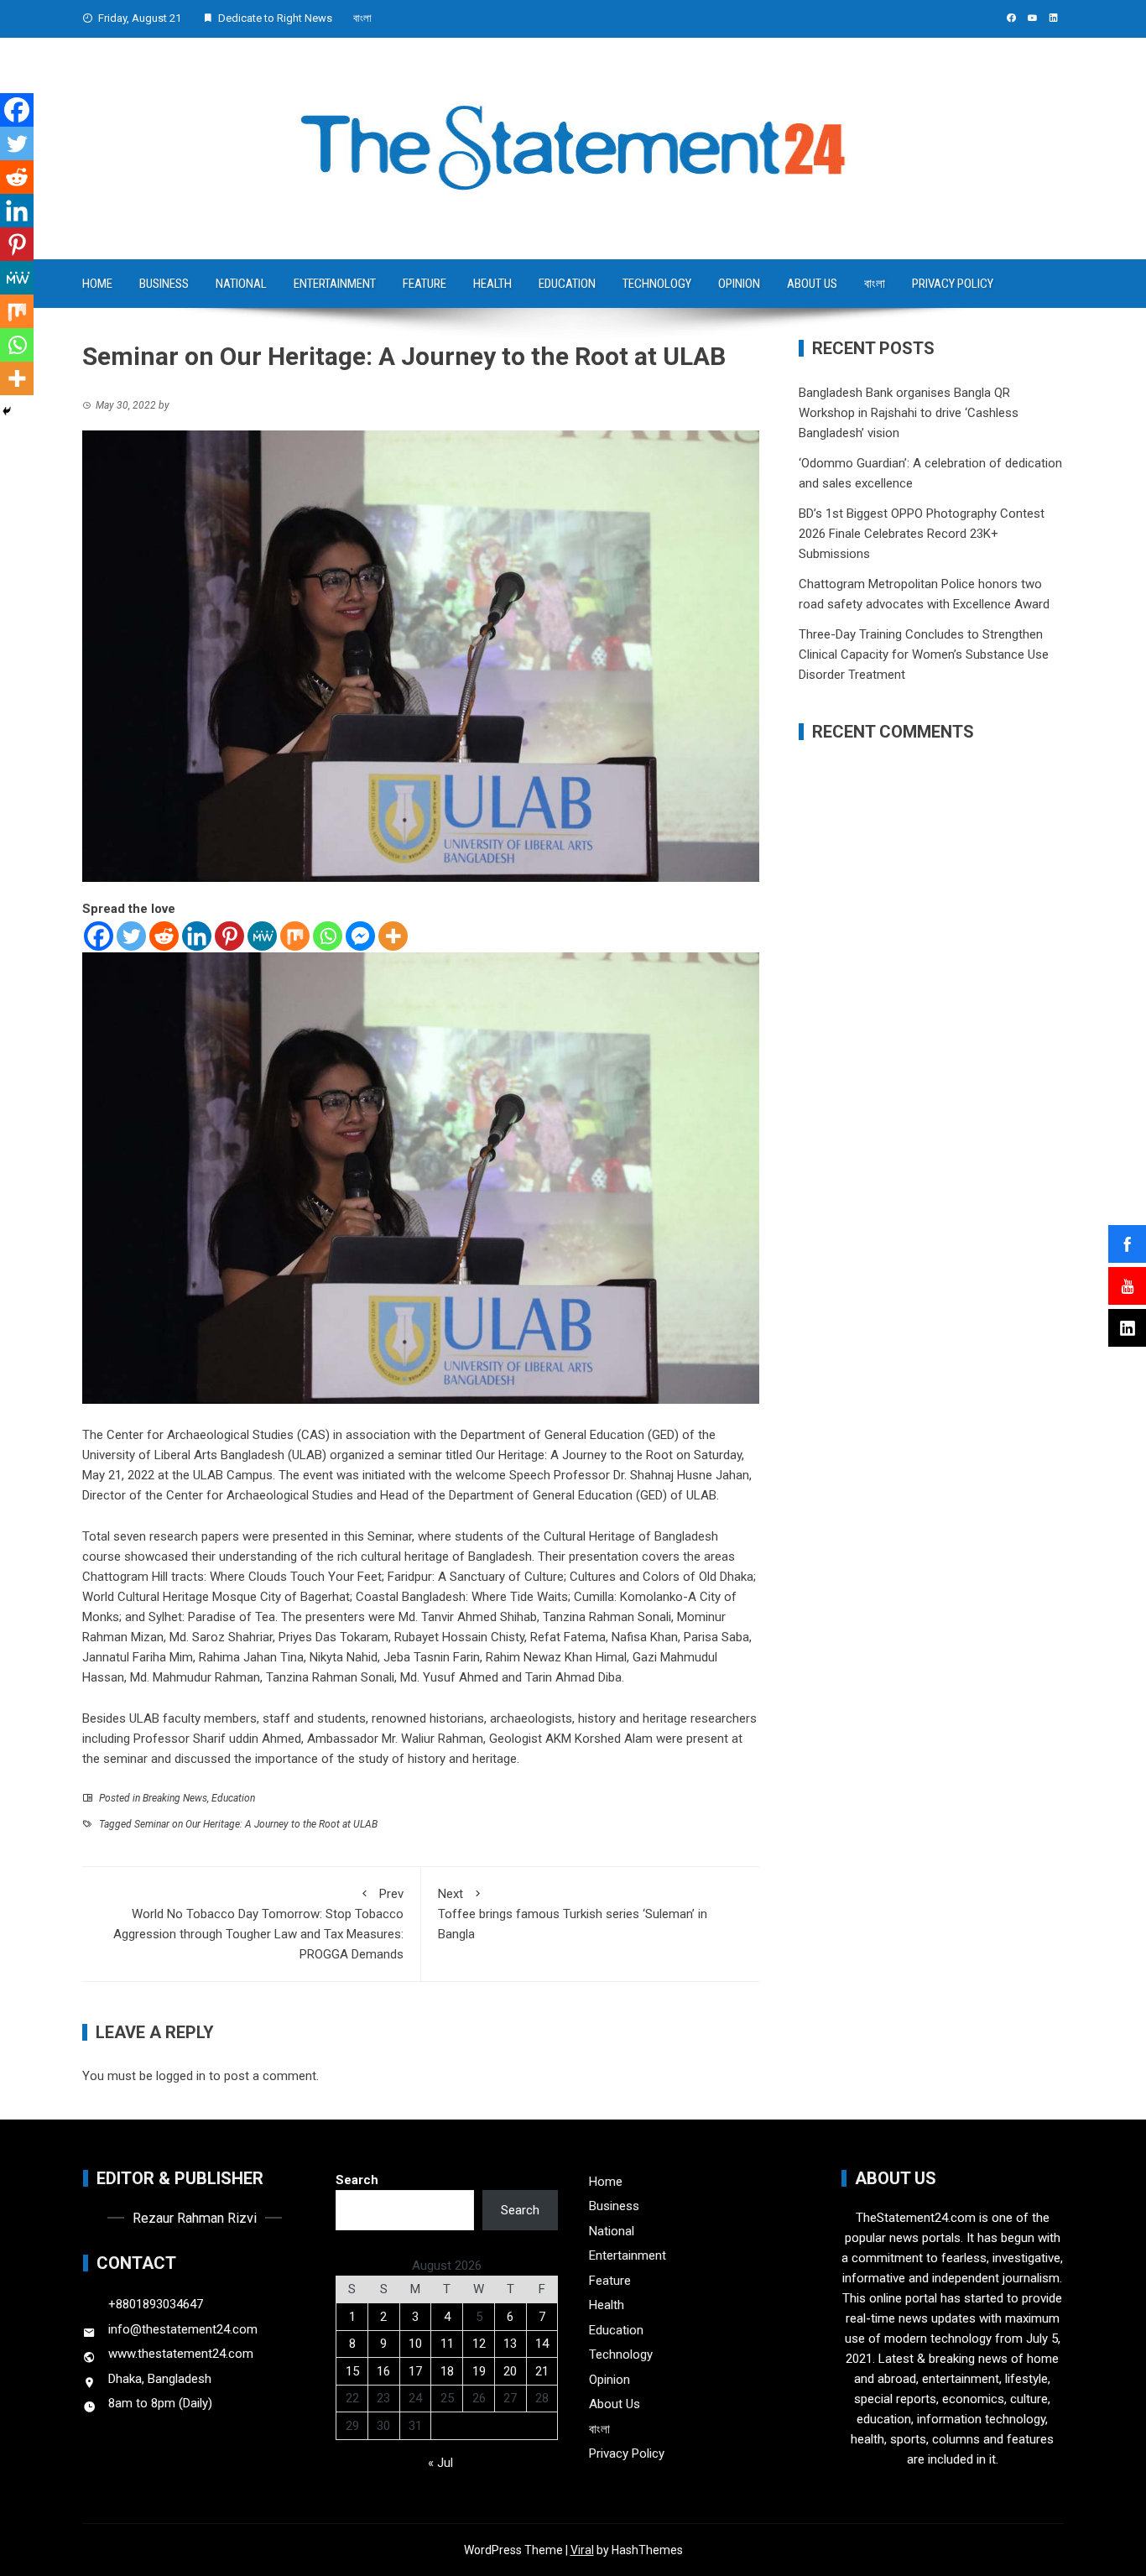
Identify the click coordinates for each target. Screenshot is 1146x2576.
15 (352, 2371)
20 (510, 2371)
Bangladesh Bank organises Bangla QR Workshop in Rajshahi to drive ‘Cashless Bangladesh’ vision (909, 413)
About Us (812, 284)
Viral (582, 2550)
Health (492, 284)
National (241, 284)
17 (415, 2371)
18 (447, 2371)
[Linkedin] (197, 936)
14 (542, 2344)
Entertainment (335, 284)
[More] (393, 936)
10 (415, 2344)
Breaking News (175, 1798)
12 (479, 2344)
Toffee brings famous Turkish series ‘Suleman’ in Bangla (573, 1914)
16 (383, 2371)
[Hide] (7, 411)
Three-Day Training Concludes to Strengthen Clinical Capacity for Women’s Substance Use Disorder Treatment (924, 654)
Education (567, 284)
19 (479, 2371)
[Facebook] (99, 936)
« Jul (440, 2463)
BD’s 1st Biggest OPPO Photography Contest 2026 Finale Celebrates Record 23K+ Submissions (922, 534)
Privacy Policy (953, 284)
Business (164, 284)
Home (97, 284)
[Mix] (295, 936)
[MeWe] (262, 936)
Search (357, 2180)
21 (542, 2371)
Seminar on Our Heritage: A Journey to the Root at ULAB (256, 1824)
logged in (181, 2076)
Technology (657, 284)
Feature (425, 284)
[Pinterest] (229, 936)
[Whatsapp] (328, 936)
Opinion (739, 284)
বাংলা (362, 18)
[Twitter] (131, 936)
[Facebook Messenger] (360, 936)
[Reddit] (164, 936)
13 (510, 2344)
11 (447, 2344)
